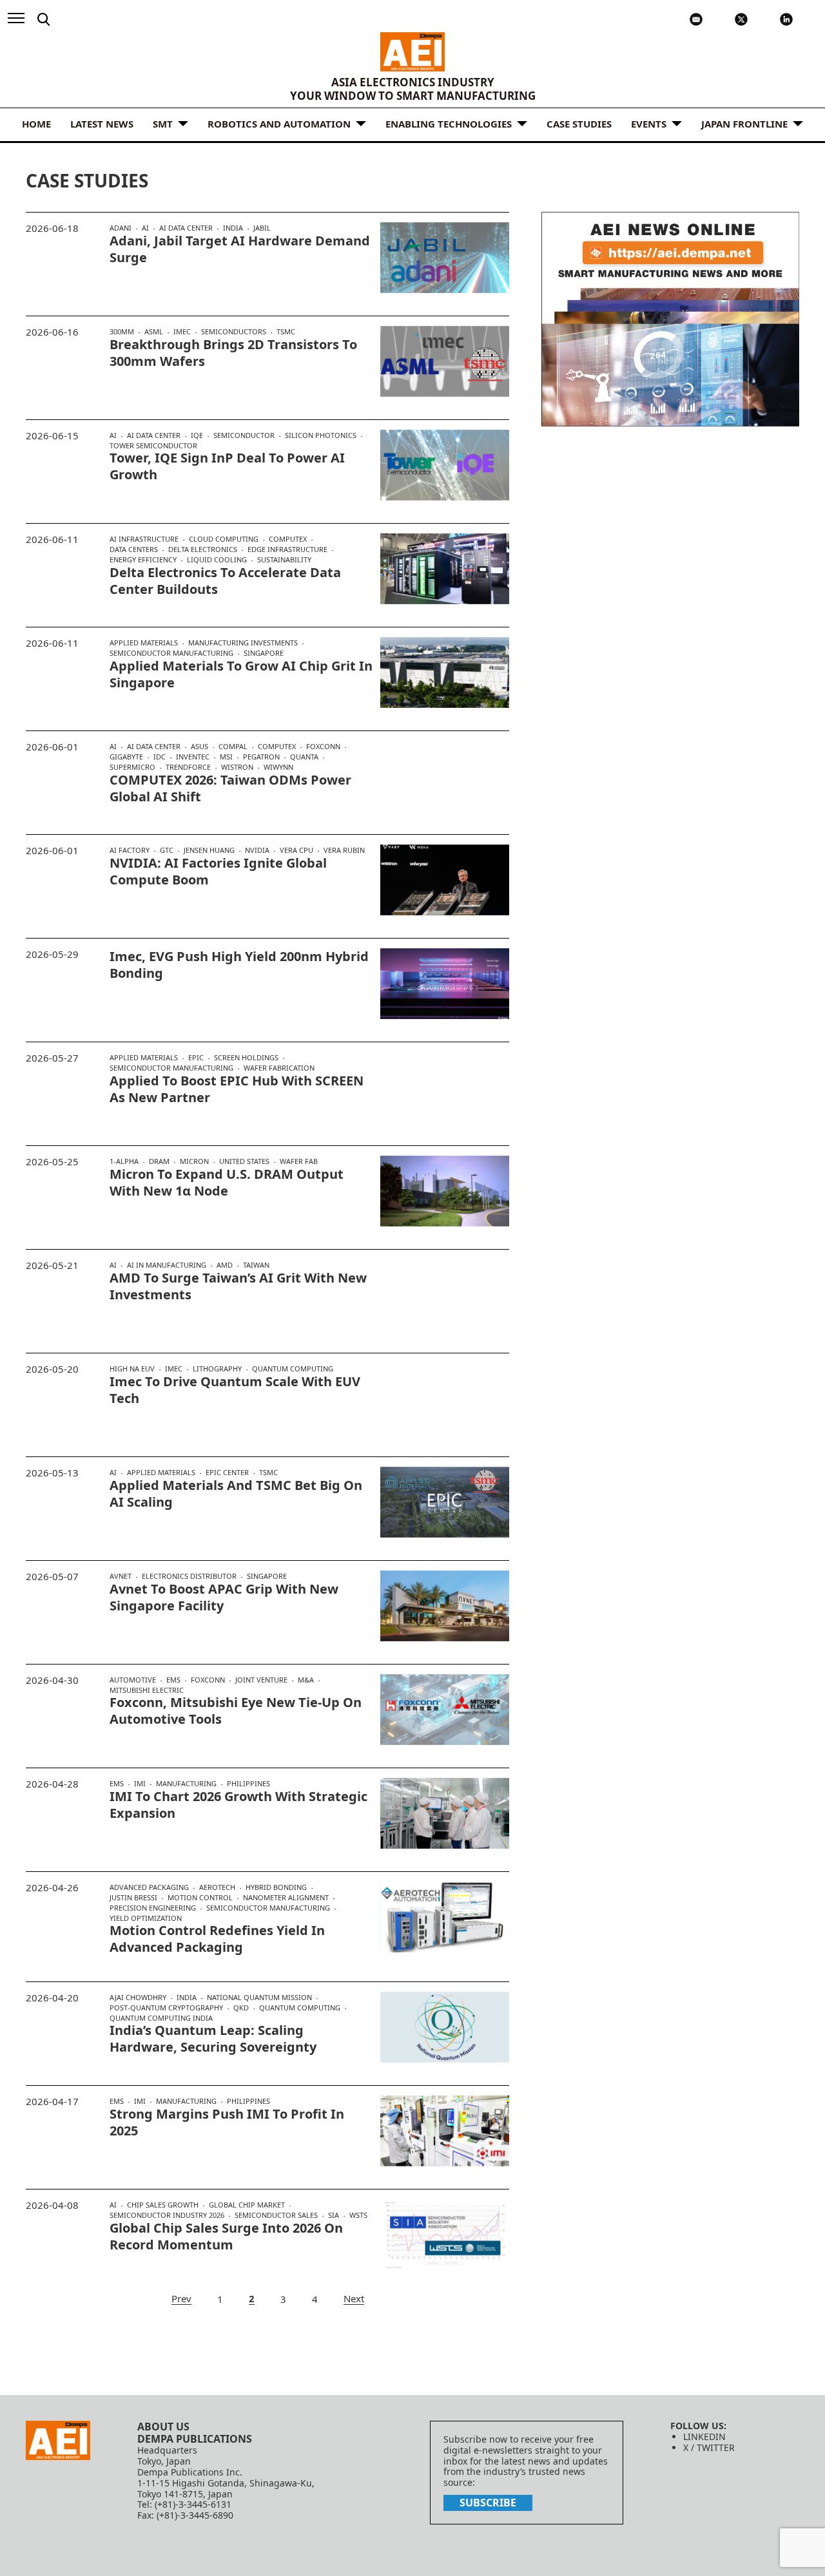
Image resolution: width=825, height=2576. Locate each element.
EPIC (196, 1058)
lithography (217, 1369)
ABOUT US (163, 2427)
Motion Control (200, 1898)
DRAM (159, 1161)
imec (182, 332)
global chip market (247, 2205)
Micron (194, 1161)
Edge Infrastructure (287, 549)
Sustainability (284, 559)
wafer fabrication (279, 1068)
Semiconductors (234, 332)
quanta (304, 757)
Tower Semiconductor (153, 445)
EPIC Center (227, 1473)
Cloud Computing (224, 539)
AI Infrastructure (144, 539)
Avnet (121, 1576)
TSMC (286, 331)
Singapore (264, 653)
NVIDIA (257, 850)
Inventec (193, 757)
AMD (225, 1265)
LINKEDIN (704, 2437)
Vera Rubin (344, 850)
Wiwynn (278, 767)
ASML (154, 332)
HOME (36, 124)
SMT (163, 124)
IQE (197, 435)
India (233, 228)
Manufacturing (186, 1784)
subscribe (488, 2503)
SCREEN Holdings (246, 1058)
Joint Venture (261, 1680)
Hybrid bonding (276, 1887)
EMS (173, 1680)
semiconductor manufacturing (171, 653)
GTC (167, 850)
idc (160, 757)
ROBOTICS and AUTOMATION (279, 124)
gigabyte (126, 757)
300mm (122, 332)
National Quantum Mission (259, 1998)
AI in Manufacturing (167, 1265)
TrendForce (188, 767)
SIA (334, 2215)
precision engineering (153, 1908)
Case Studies (579, 124)
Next (354, 2299)
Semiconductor (244, 435)
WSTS (358, 2215)
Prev (181, 2299)
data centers (134, 549)
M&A (306, 1680)
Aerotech (217, 1887)
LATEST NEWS (102, 124)
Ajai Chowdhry (138, 1998)
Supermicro (132, 767)
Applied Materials (144, 643)
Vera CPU (296, 850)
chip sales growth (163, 2205)
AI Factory (130, 850)
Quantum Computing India (161, 2018)
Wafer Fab (299, 1161)
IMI (140, 1784)
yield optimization (146, 1918)
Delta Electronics (203, 549)
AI (145, 228)
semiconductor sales (276, 2215)
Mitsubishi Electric (147, 1690)
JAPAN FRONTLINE (744, 124)
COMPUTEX (288, 539)
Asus (199, 747)
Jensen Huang (209, 850)
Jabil (262, 228)
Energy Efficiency (143, 560)
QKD (241, 2008)
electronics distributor (189, 1576)
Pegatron (261, 757)
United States (244, 1161)
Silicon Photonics (321, 435)
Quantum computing (293, 1369)
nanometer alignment (286, 1898)
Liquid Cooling (217, 560)
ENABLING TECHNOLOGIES (449, 124)
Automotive (133, 1680)
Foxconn (323, 747)
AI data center (186, 228)
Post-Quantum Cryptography (166, 2008)
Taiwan (256, 1265)
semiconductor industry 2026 (167, 2215)
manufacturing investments (243, 643)
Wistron (237, 767)
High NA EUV (132, 1369)
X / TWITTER (709, 2447)
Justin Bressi (133, 1898)
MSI (226, 757)
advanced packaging (149, 1887)
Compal (233, 747)
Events (649, 124)
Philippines (248, 1783)
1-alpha (124, 1161)
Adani (121, 228)
